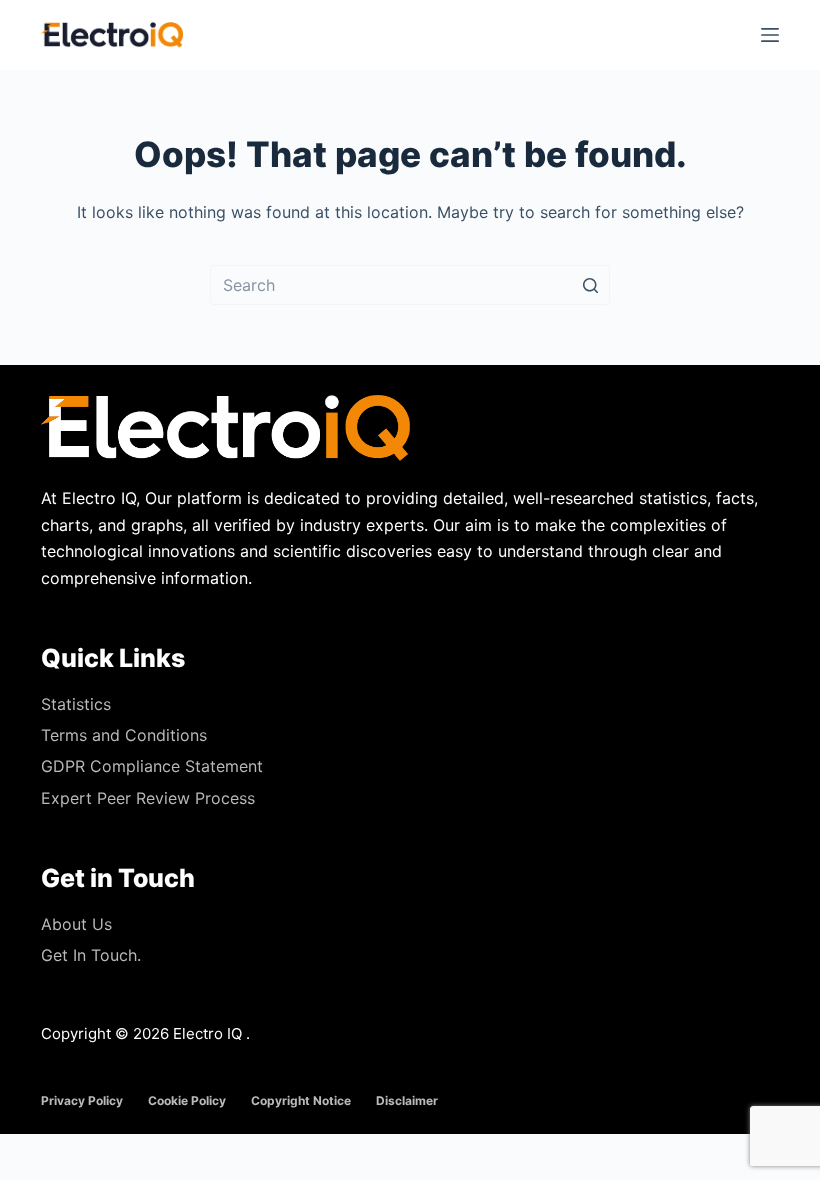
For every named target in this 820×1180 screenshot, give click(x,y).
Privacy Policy (82, 1100)
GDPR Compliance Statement (152, 766)
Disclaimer (407, 1100)
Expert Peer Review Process (148, 798)
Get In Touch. (91, 955)
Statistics (76, 704)
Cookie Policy (187, 1100)
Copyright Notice (301, 1100)
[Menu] (770, 35)
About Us (76, 924)
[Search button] (590, 285)
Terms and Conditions (124, 735)
